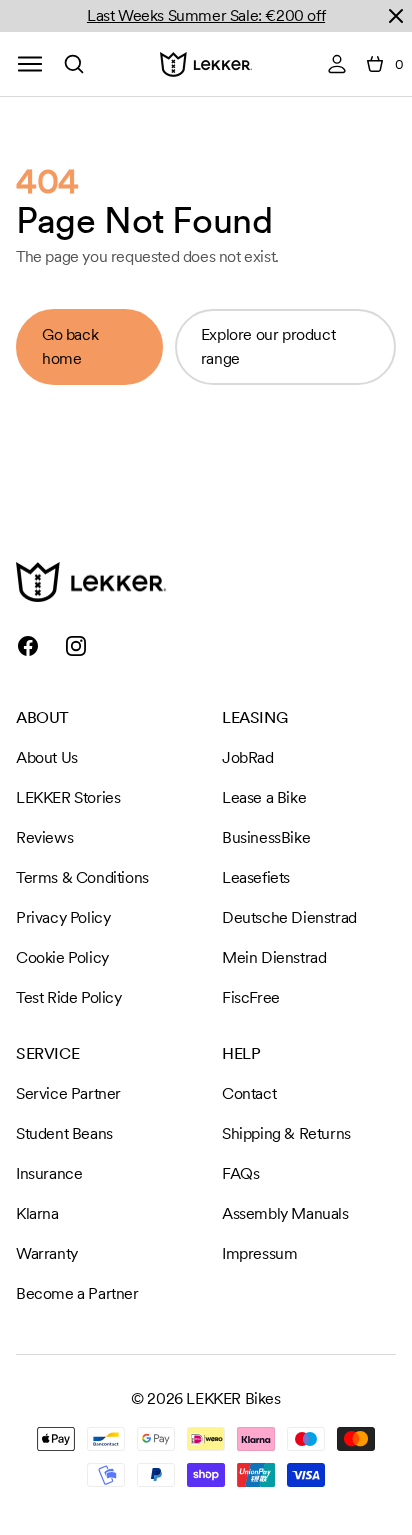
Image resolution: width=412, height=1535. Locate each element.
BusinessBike (266, 837)
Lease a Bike (264, 797)
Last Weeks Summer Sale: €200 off (206, 15)
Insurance (49, 1173)
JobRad (248, 757)
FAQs (240, 1173)
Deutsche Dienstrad (289, 917)
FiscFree (251, 997)
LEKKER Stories (68, 797)
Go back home (70, 346)
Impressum (259, 1253)
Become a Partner (77, 1293)
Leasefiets (256, 877)
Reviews (44, 837)
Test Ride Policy (69, 997)
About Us (47, 757)
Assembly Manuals (285, 1213)
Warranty (47, 1253)
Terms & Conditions (82, 877)
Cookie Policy (62, 957)
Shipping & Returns (286, 1133)
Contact (249, 1093)
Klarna (37, 1213)
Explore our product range (268, 346)
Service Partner (68, 1093)
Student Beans (64, 1133)
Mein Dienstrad (274, 957)
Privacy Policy (63, 917)
